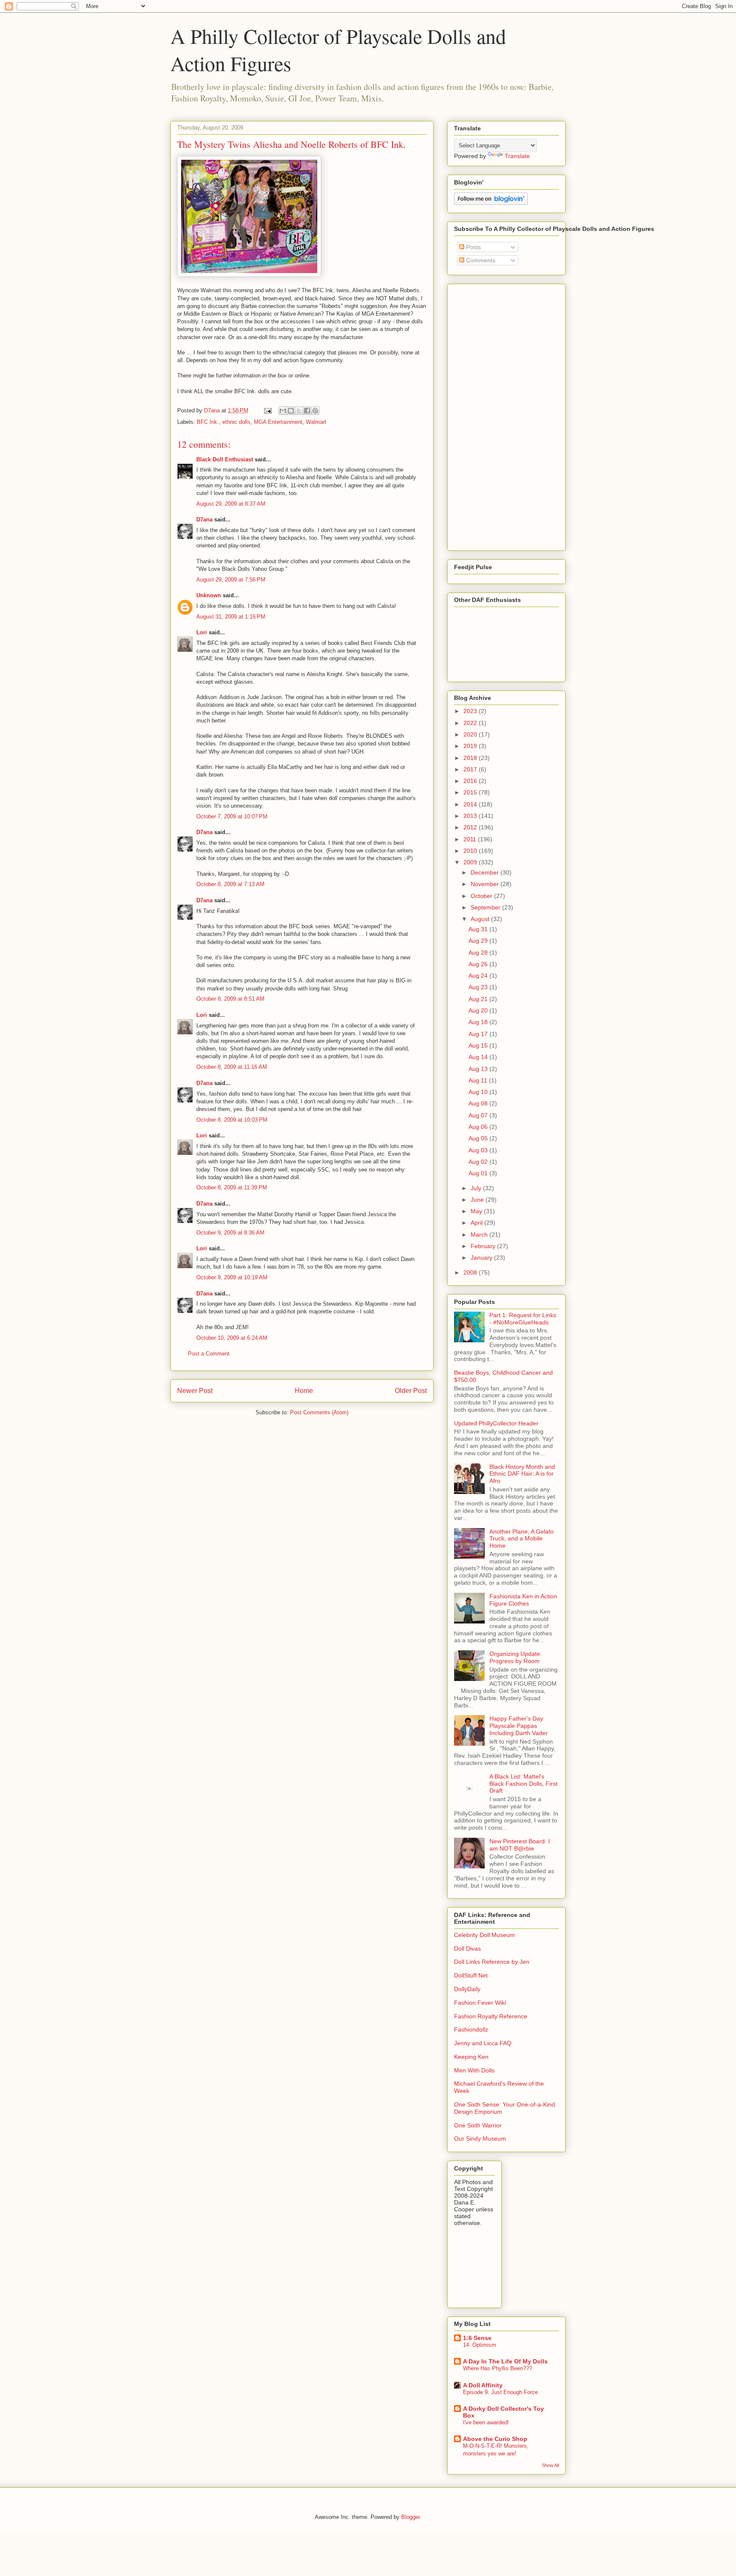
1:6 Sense (477, 2338)
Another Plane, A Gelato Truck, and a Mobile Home (522, 1539)
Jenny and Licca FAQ (483, 2043)
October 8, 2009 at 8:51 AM (230, 999)
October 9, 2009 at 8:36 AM (230, 1233)
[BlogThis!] (291, 411)
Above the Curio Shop (495, 2439)
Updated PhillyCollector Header (496, 1423)
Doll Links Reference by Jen (492, 1962)
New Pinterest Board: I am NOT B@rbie (520, 1845)
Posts (473, 247)
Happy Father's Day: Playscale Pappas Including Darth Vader (519, 1726)
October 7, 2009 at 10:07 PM (232, 816)
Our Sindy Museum (480, 2139)
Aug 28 (479, 953)
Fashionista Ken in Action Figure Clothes (523, 1600)
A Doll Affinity (483, 2385)
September (486, 907)
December (486, 872)
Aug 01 (479, 1173)
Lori (202, 632)
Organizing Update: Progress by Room (516, 1657)
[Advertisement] (480, 415)
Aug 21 (479, 999)
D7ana (204, 520)
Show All (550, 2465)
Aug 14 (479, 1057)
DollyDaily (467, 1989)
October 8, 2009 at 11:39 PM (232, 1187)
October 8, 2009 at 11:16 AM (232, 1067)
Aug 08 (479, 1103)
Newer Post (195, 1391)
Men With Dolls (474, 2070)
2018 (471, 758)
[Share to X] (299, 411)
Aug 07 (479, 1115)
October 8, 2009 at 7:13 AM (230, 884)
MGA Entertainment (278, 422)
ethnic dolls (236, 422)
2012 (471, 827)
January (482, 1258)
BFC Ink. (208, 422)
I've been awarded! (486, 2422)
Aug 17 (479, 1034)
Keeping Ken (471, 2057)
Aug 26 (479, 964)
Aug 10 (479, 1092)
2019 (471, 746)
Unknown (209, 595)
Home (304, 1391)
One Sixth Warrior (478, 2125)
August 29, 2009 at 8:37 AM (231, 504)
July (477, 1188)
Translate (517, 156)
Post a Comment (209, 1354)
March (480, 1235)
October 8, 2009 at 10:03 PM (232, 1120)
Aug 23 (479, 987)
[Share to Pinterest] (315, 411)
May (477, 1211)
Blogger (410, 2517)
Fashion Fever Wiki (480, 2003)
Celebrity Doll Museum (484, 1935)
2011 (471, 839)
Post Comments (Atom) (319, 1412)
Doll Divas (467, 1949)
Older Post (411, 1391)
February (484, 1246)
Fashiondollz (471, 2029)
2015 (471, 792)
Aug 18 (479, 1022)
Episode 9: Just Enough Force (500, 2392)
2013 (471, 816)
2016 (471, 781)
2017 (471, 769)
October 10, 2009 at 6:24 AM (232, 1338)
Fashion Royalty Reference (491, 2016)
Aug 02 (479, 1162)
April (477, 1223)
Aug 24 (479, 976)
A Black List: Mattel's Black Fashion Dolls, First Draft (523, 1784)
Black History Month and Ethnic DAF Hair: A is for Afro (522, 1474)
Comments (480, 260)
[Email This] (283, 411)
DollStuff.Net (471, 1975)
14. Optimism (480, 2345)
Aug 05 (479, 1138)
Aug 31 (479, 929)
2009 (471, 862)
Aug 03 (479, 1150)
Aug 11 (479, 1080)
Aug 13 (479, 1069)
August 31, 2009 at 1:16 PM (231, 617)
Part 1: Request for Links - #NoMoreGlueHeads (523, 1319)
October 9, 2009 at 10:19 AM (232, 1277)
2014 (471, 804)
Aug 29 (479, 941)
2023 (471, 711)
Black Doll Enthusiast (225, 459)
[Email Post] (267, 410)
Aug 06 (479, 1127)
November (486, 884)
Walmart (316, 422)
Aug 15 (479, 1045)
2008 (471, 1272)
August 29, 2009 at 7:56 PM (231, 580)
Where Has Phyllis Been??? (497, 2368)
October (482, 896)
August (481, 919)
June (478, 1200)
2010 (471, 851)
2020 (471, 734)
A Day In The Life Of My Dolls (505, 2361)
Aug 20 (479, 1010)
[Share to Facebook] (307, 411)
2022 (471, 723)
